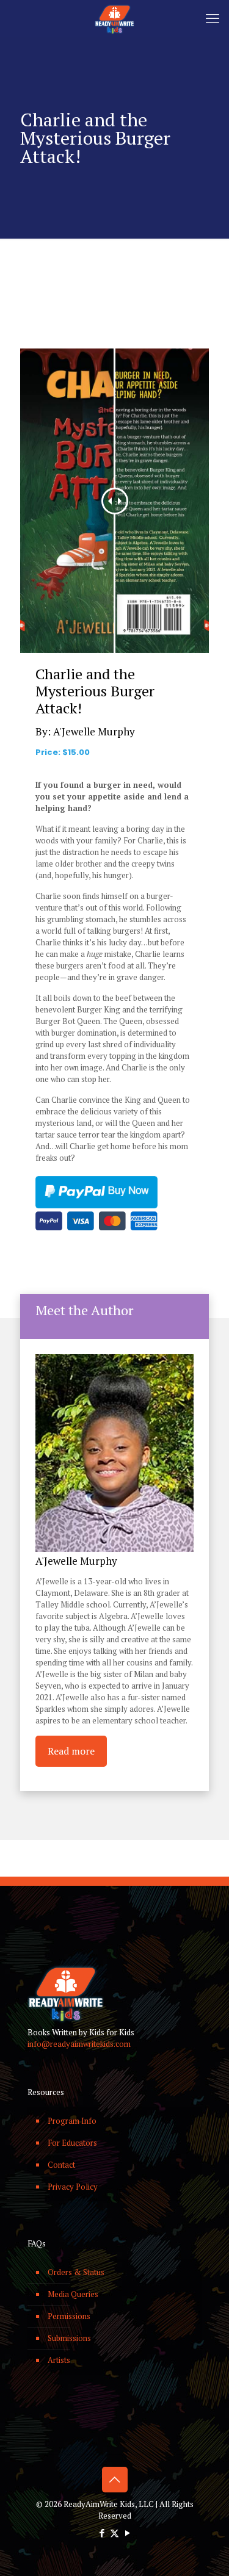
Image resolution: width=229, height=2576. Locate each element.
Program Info (72, 2121)
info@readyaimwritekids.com (79, 2044)
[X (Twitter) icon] (114, 2533)
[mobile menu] (213, 18)
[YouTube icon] (127, 2533)
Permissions (69, 2316)
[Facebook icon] (102, 2533)
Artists (59, 2360)
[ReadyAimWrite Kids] (114, 18)
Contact (61, 2165)
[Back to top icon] (115, 2480)
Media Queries (73, 2294)
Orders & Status (76, 2272)
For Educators (72, 2143)
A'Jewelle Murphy (94, 731)
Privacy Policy (73, 2187)
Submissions (69, 2338)
